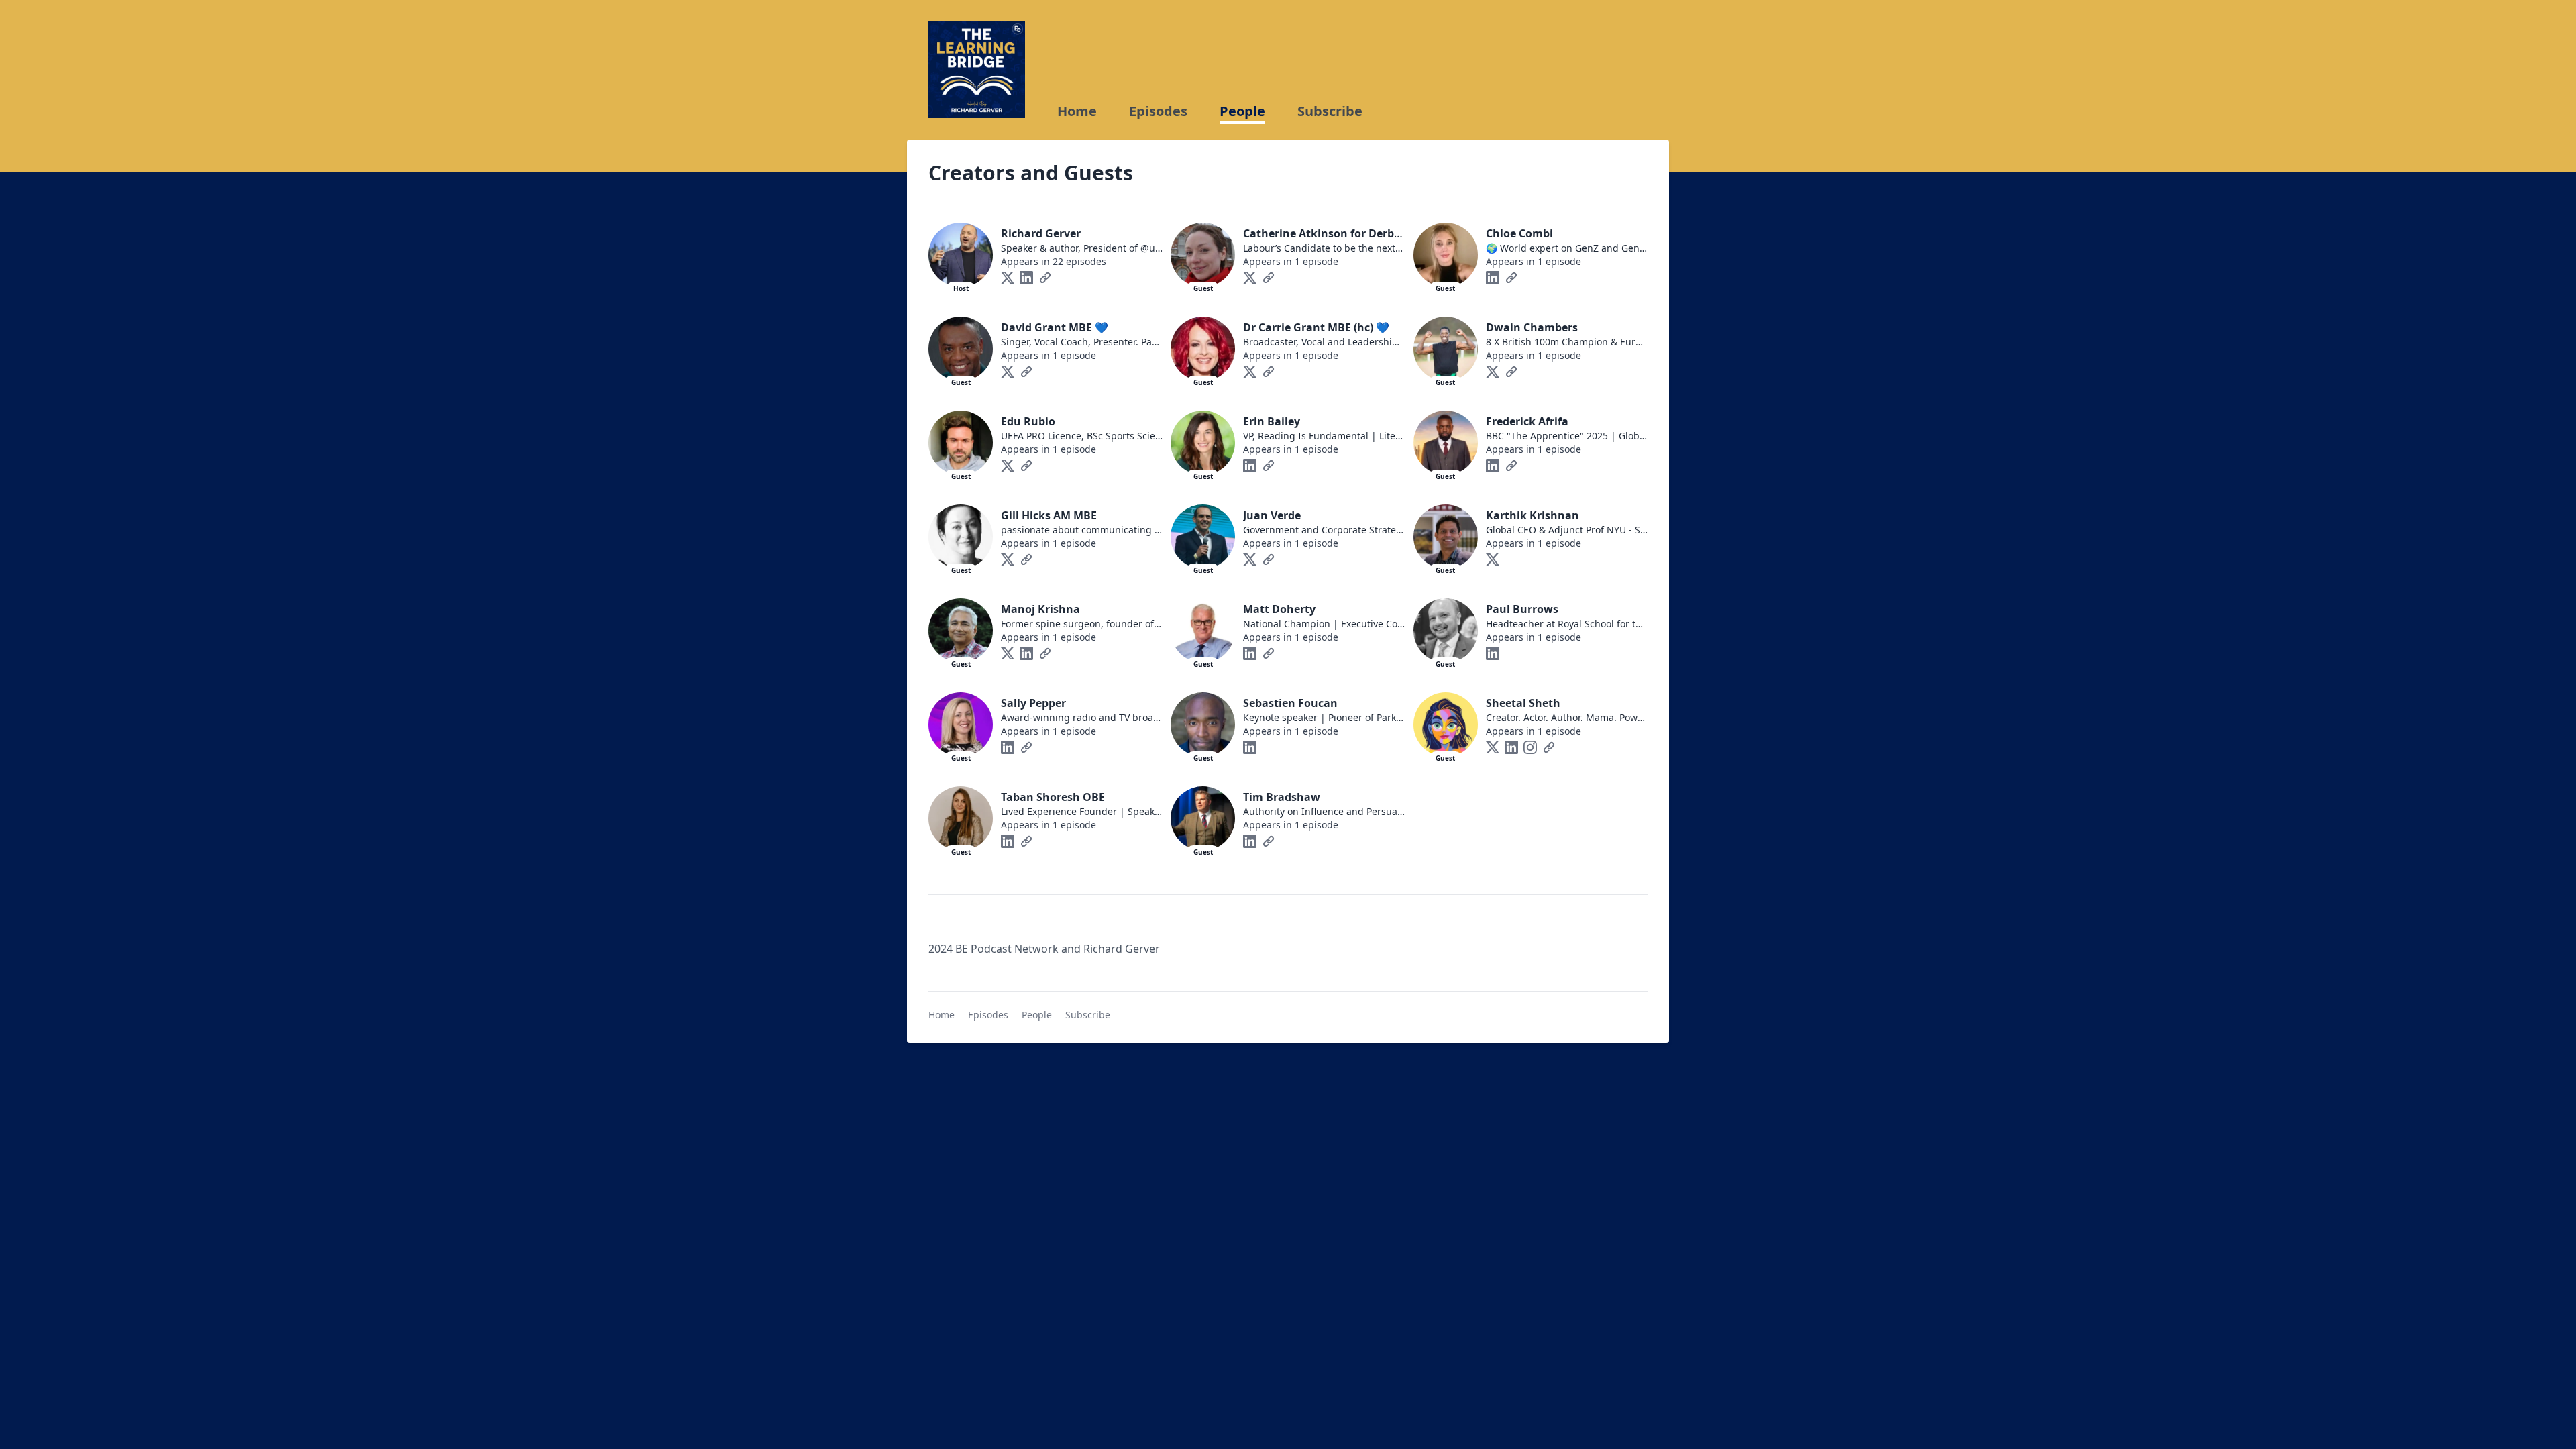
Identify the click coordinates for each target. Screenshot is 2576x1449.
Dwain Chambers (1532, 327)
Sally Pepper (1033, 703)
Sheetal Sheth (1523, 703)
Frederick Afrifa (1527, 421)
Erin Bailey (1272, 421)
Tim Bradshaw (1282, 797)
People (1242, 111)
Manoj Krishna (1040, 609)
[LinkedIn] (1026, 278)
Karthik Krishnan (1533, 515)
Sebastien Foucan (1290, 703)
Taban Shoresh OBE (1053, 797)
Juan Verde (1272, 515)
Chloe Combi (1519, 233)
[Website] (1045, 278)
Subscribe (1330, 111)
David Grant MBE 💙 (1055, 327)
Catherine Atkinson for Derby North (1339, 233)
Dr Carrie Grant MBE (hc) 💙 (1316, 327)
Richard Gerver (1041, 233)
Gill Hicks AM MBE (1049, 515)
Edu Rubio (1028, 421)
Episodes (1158, 111)
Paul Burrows (1522, 609)
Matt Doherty (1279, 609)
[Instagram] (1530, 747)
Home (1077, 111)
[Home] (977, 70)
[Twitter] (1008, 278)
